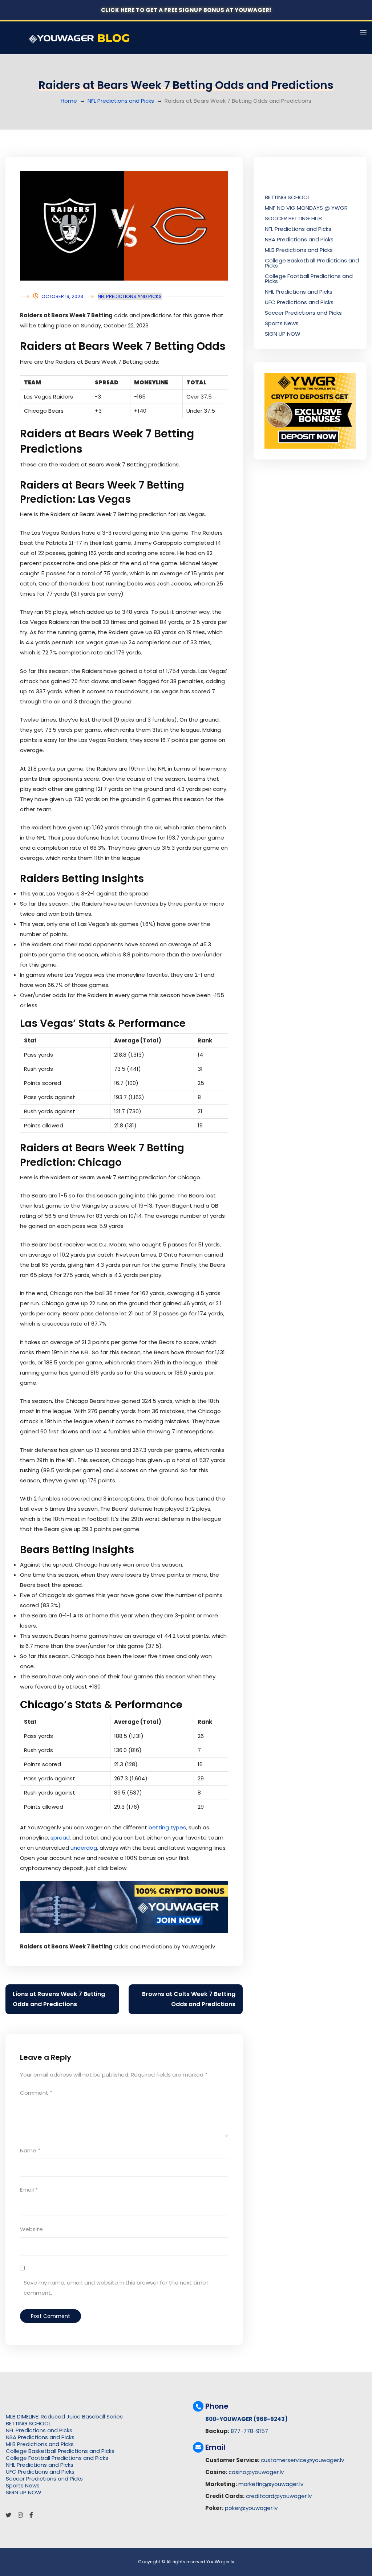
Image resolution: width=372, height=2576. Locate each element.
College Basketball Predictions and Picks (312, 263)
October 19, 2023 (62, 296)
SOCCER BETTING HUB (293, 218)
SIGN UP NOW (283, 334)
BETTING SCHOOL (287, 197)
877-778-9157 (249, 2431)
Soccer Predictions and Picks (303, 313)
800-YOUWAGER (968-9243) (246, 2419)
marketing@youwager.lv (271, 2484)
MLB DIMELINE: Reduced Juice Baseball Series (64, 2416)
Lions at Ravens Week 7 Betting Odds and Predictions (59, 1999)
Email (29, 2190)
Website (31, 2229)
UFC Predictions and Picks (299, 302)
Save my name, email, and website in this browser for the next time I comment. (116, 2288)
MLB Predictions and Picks (299, 250)
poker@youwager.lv (251, 2508)
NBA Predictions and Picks (299, 239)
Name (30, 2150)
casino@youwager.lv (256, 2472)
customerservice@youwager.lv (302, 2460)
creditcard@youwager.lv (279, 2496)
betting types (167, 1827)
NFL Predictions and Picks (121, 101)
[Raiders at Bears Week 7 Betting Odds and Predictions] (124, 226)
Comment (36, 2093)
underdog (84, 1848)
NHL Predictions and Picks (299, 292)
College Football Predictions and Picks (309, 279)
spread (60, 1838)
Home (69, 101)
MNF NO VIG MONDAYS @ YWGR (306, 208)
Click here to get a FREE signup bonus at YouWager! (186, 10)
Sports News (282, 323)
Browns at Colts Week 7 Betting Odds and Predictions (189, 1999)
